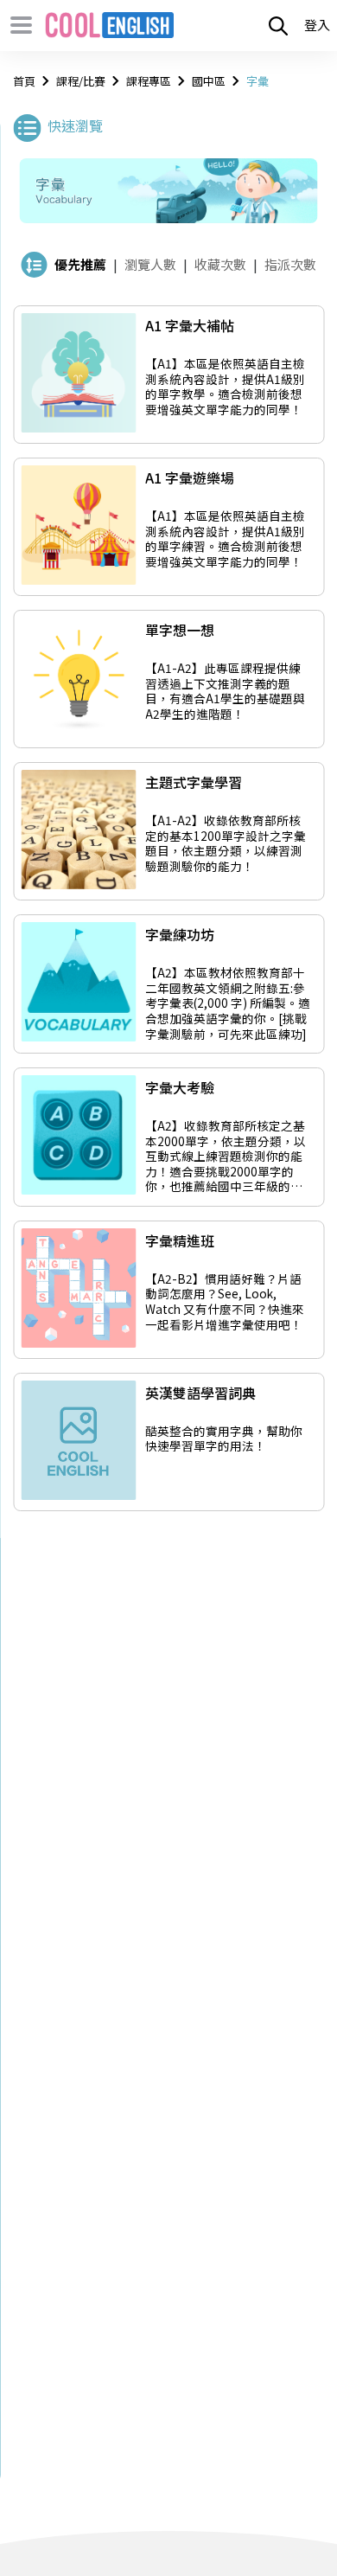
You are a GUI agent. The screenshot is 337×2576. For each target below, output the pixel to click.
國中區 (209, 81)
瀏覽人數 (150, 264)
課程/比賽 (81, 81)
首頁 (24, 81)
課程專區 (149, 81)
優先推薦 (80, 264)
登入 (317, 25)
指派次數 (290, 264)
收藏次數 (220, 264)
